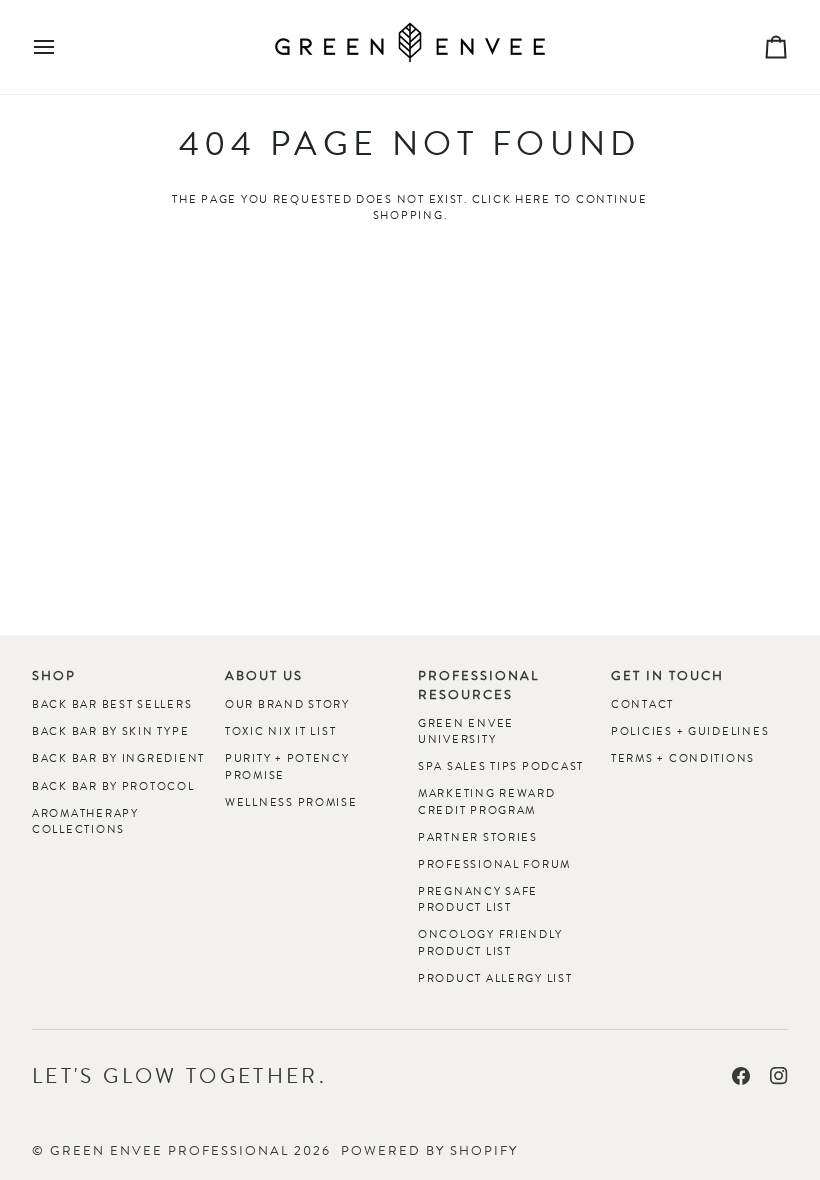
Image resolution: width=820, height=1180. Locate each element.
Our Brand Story (287, 704)
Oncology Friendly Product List (490, 942)
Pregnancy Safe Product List (478, 899)
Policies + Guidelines (690, 731)
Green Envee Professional (169, 1150)
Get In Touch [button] (667, 676)
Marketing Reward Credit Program (487, 801)
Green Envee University (466, 731)
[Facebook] (741, 1076)
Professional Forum (494, 864)
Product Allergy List (495, 978)
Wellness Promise (291, 802)
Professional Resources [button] (478, 685)
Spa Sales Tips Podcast (501, 766)
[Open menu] (62, 47)
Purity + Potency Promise (287, 766)
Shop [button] (54, 676)
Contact (642, 704)
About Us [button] (264, 676)
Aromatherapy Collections (85, 821)
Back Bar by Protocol (113, 786)
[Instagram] (779, 1076)
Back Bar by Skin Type (110, 731)
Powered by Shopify (429, 1150)
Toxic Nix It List (280, 731)
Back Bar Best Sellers (112, 704)
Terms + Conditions (683, 758)
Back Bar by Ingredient (118, 758)
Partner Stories (478, 837)
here (533, 199)
